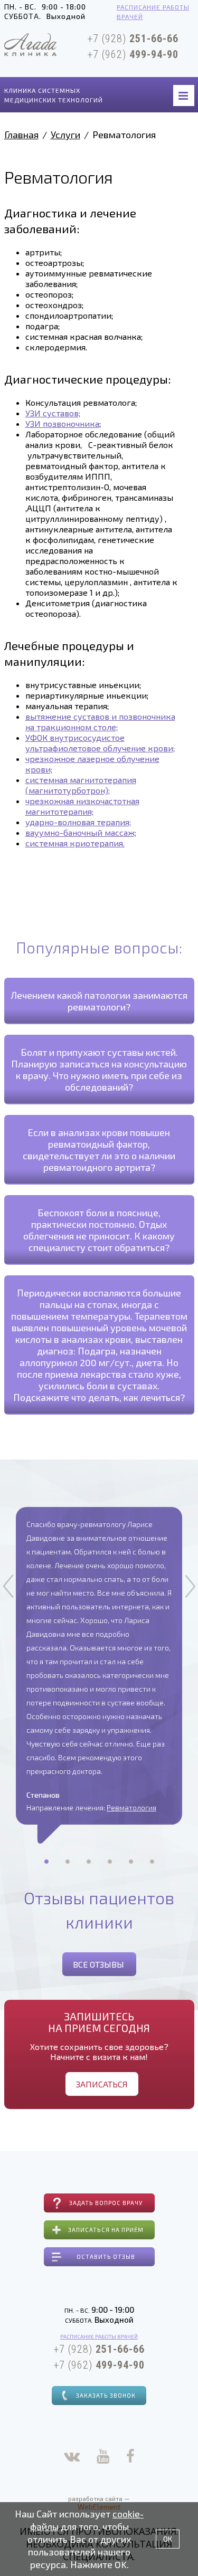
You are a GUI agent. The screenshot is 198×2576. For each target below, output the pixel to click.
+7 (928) (133, 39)
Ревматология (131, 1807)
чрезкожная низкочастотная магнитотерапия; (82, 806)
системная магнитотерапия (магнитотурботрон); (81, 785)
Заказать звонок (106, 2395)
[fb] (130, 2458)
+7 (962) (133, 54)
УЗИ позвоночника (62, 423)
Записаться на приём (106, 2230)
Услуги (65, 135)
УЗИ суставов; (53, 413)
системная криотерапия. (75, 843)
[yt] (103, 2458)
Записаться (102, 2084)
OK (168, 2539)
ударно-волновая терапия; (78, 822)
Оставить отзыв (106, 2257)
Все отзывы (98, 1964)
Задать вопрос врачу (106, 2203)
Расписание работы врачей (153, 12)
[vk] (72, 2458)
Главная (21, 135)
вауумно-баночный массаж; (81, 832)
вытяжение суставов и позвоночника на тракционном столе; (100, 722)
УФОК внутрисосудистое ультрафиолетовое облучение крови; (100, 743)
